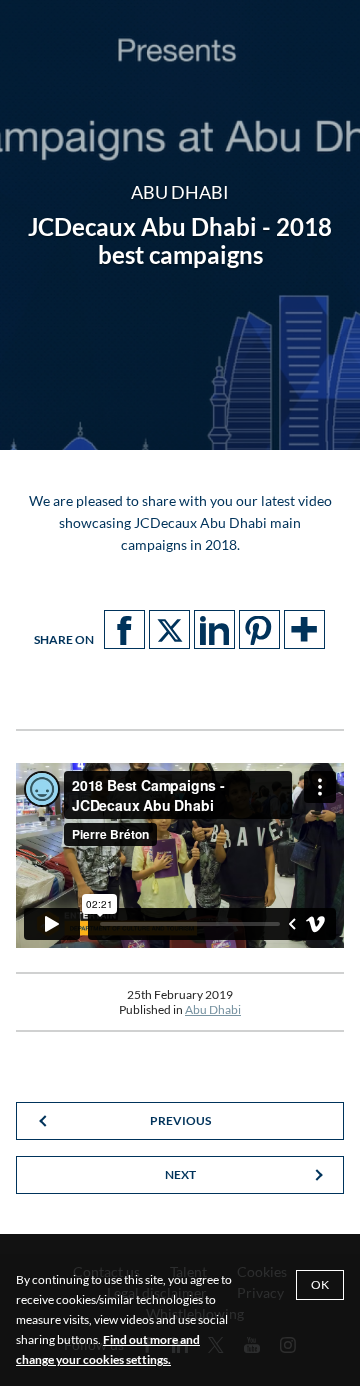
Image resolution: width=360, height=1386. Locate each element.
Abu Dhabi (213, 1009)
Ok (320, 1284)
